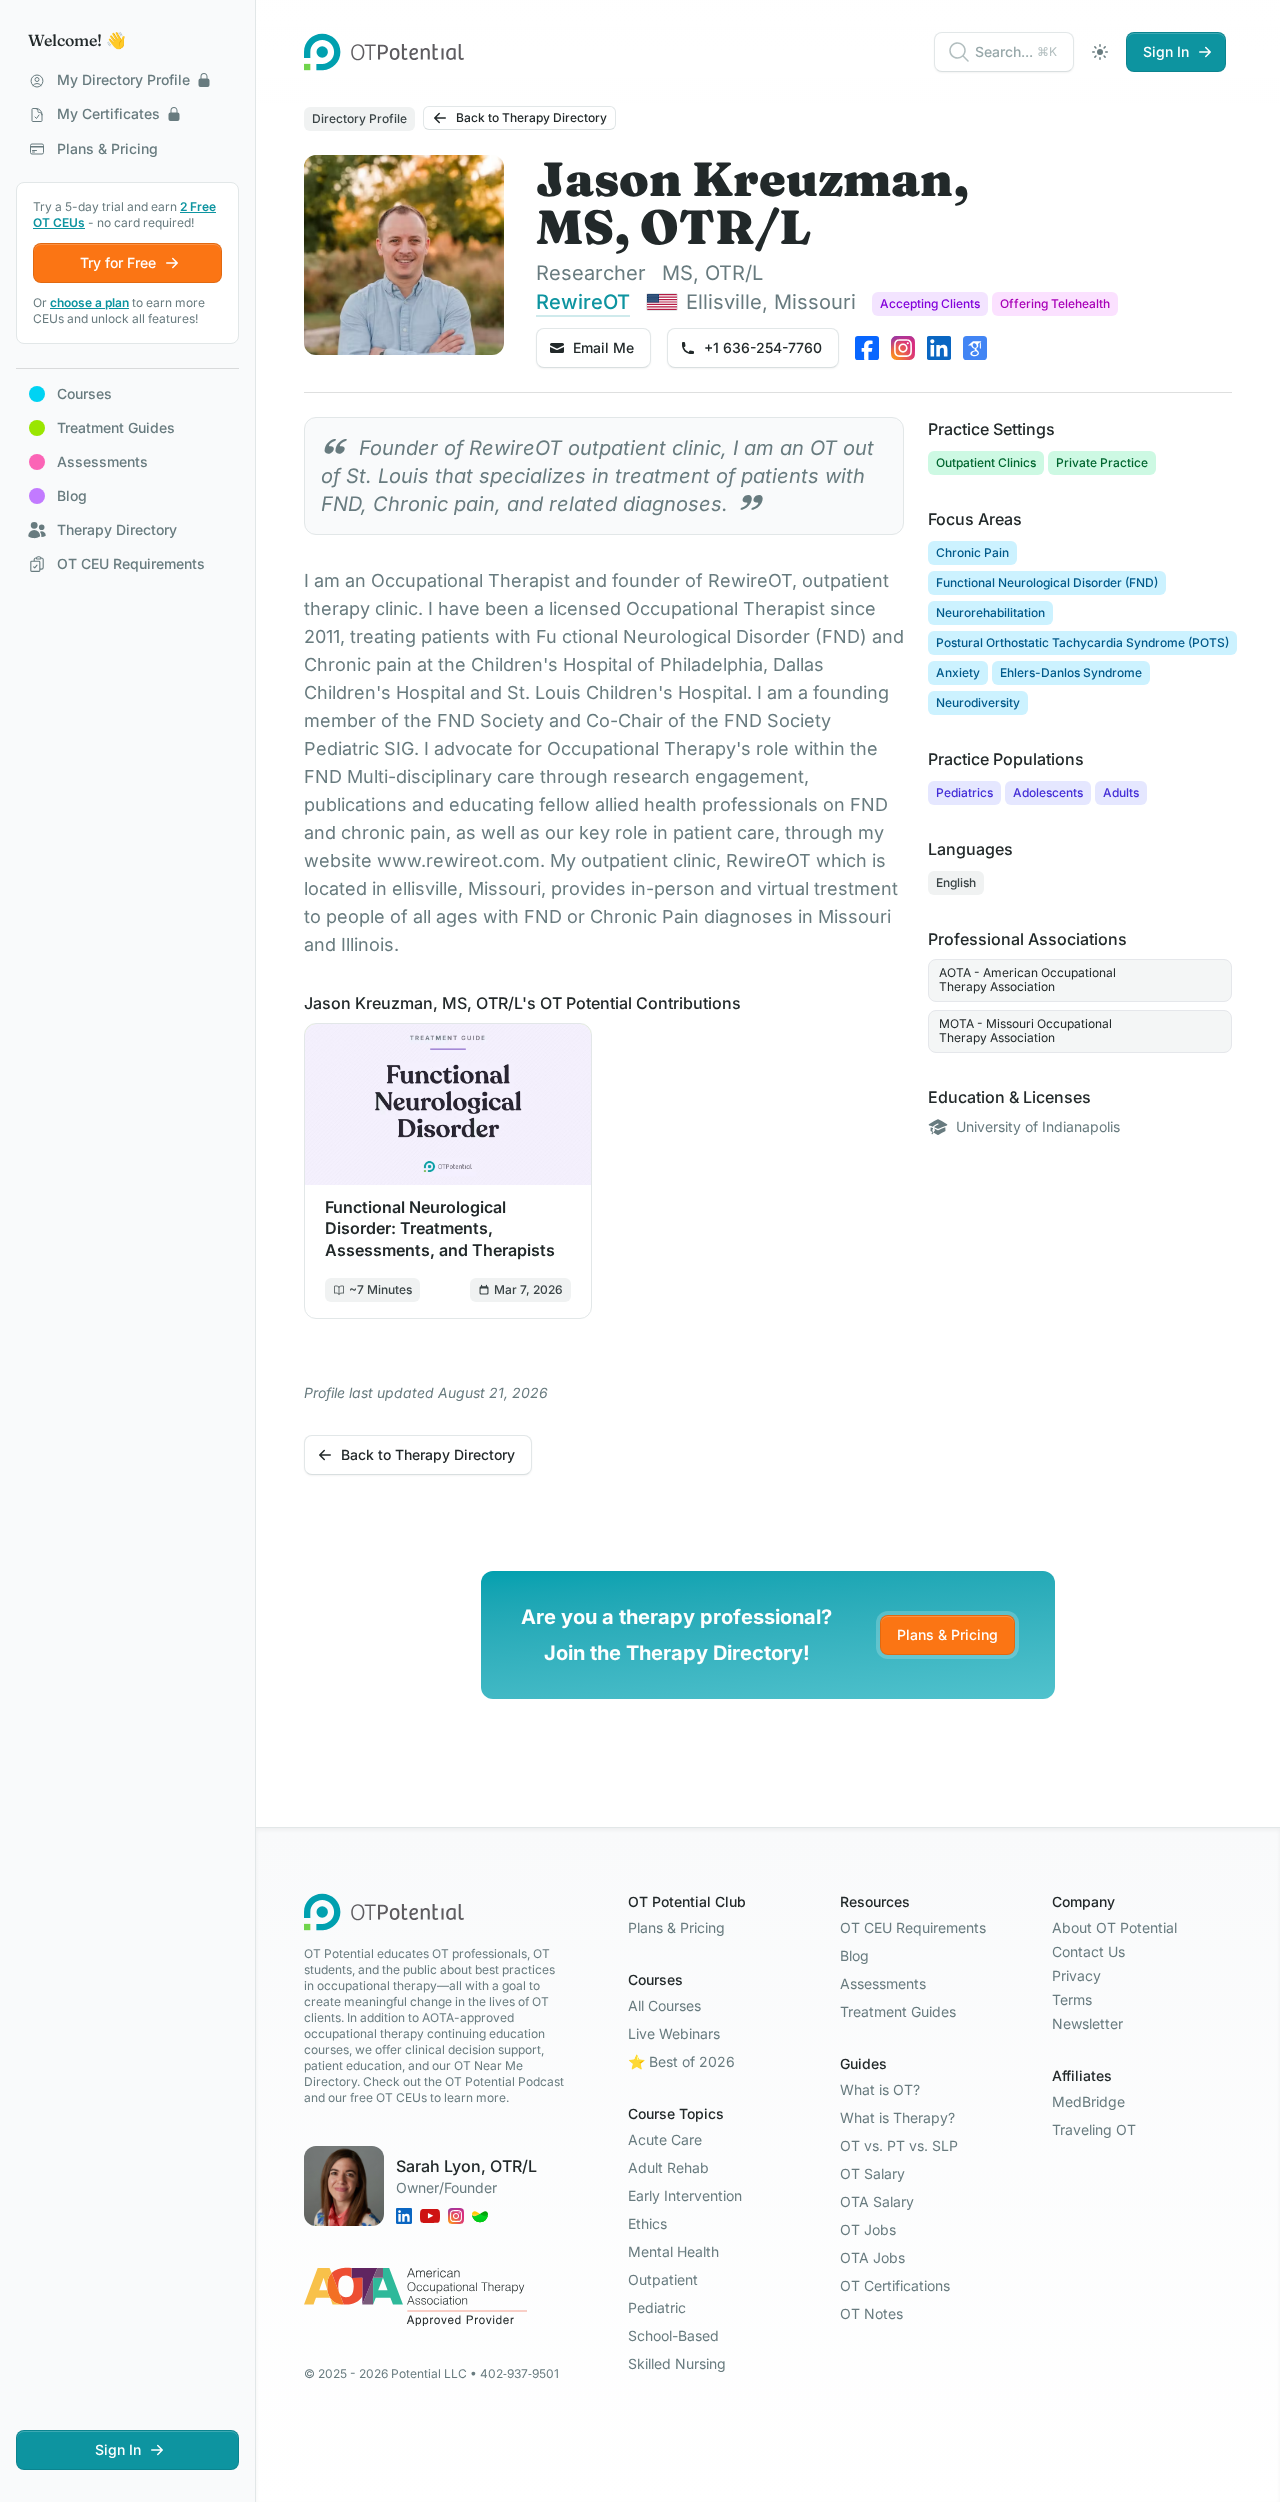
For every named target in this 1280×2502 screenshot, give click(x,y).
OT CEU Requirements (913, 1927)
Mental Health (673, 2251)
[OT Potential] (384, 52)
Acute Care (665, 2139)
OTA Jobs (872, 2257)
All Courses (664, 2005)
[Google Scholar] (975, 348)
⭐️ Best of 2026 (681, 2061)
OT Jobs (868, 2229)
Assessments (883, 1983)
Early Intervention (685, 2195)
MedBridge (1088, 2101)
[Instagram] (903, 348)
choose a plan (89, 302)
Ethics (647, 2223)
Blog (854, 1955)
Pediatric (657, 2307)
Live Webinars (674, 2033)
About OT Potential (1114, 1927)
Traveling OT (1094, 2129)
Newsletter (1087, 2023)
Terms (1072, 1999)
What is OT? (880, 2089)
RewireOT (583, 302)
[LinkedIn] (939, 348)
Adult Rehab (668, 2167)
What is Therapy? (897, 2117)
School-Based (673, 2335)
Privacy (1076, 1975)
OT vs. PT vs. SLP (899, 2145)
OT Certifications (895, 2285)
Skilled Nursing (677, 2363)
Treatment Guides (898, 2011)
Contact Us (1088, 1951)
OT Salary (872, 2173)
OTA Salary (877, 2201)
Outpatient (663, 2279)
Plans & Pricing (947, 1634)
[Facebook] (867, 348)
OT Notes (871, 2313)
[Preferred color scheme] (1100, 52)
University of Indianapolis (1038, 1126)
